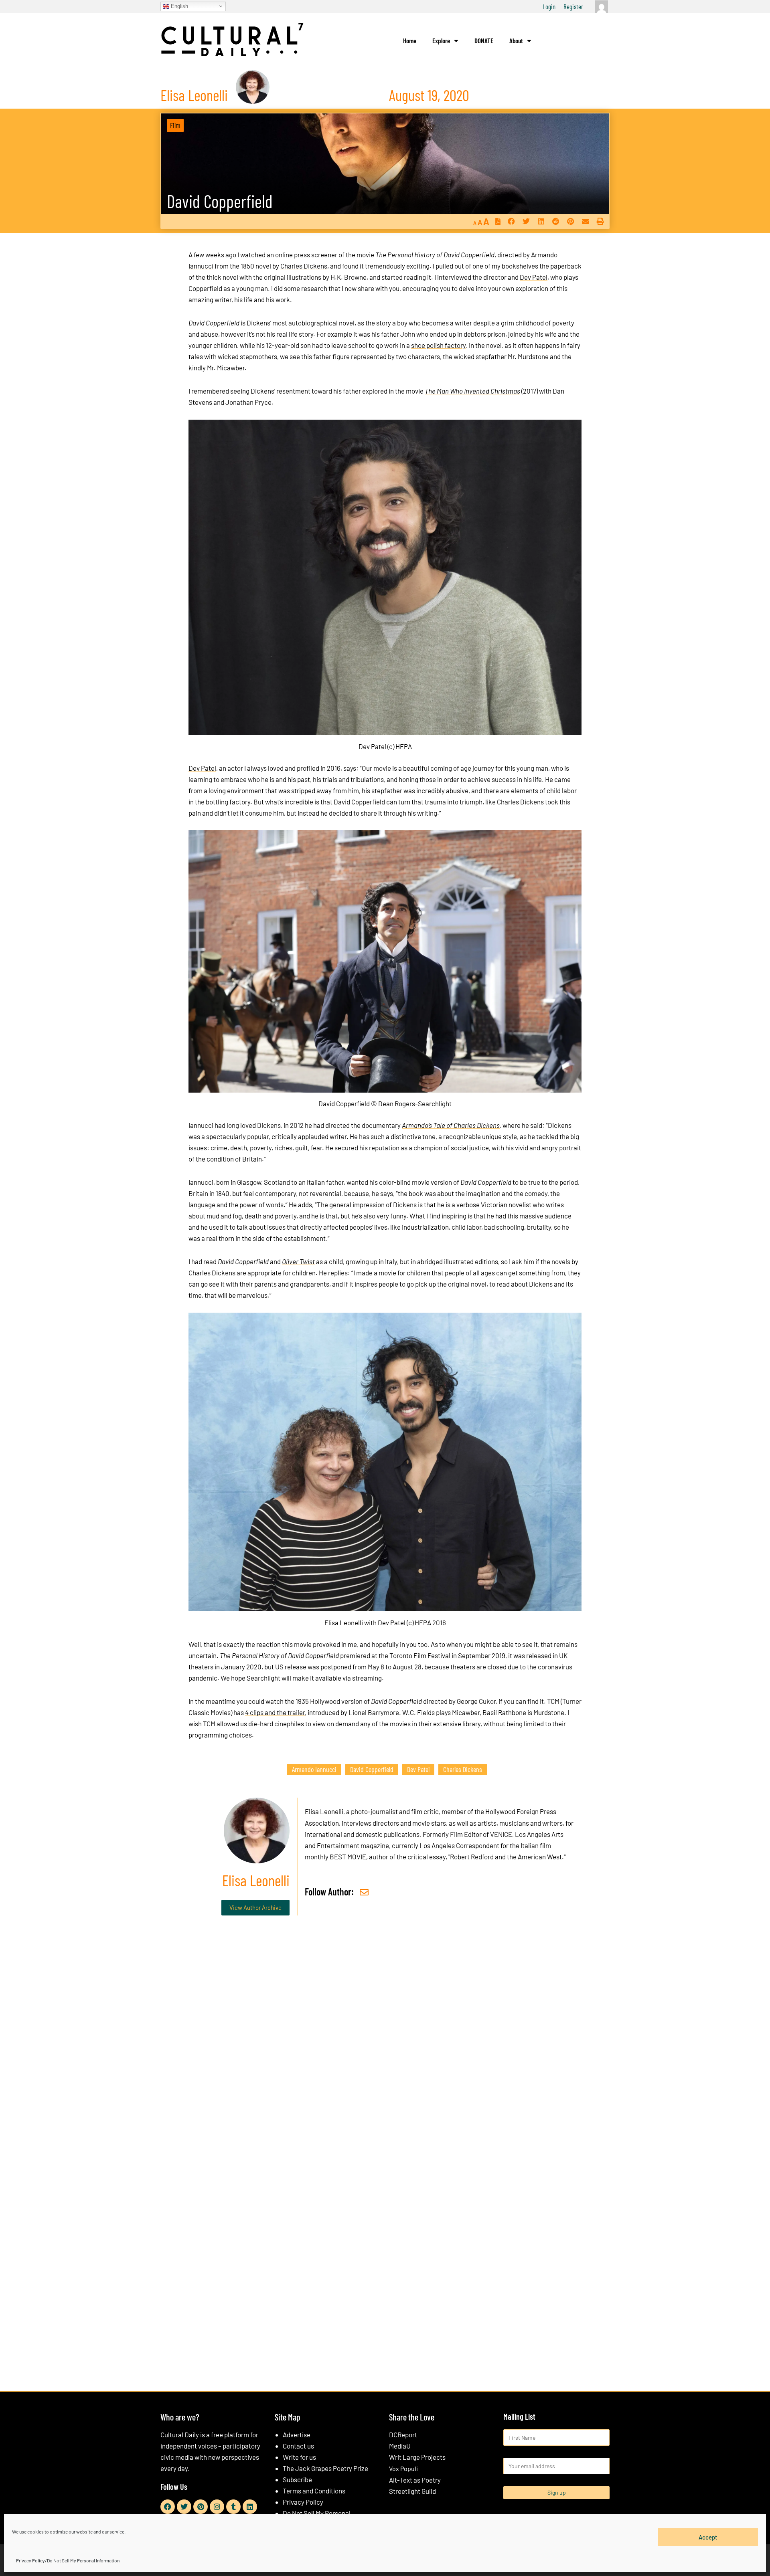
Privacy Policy (303, 2502)
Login (549, 6)
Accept (708, 2537)
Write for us (299, 2457)
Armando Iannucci (314, 1769)
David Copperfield (220, 201)
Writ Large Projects (417, 2457)
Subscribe (297, 2479)
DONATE (484, 40)
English (179, 6)
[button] (511, 221)
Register (573, 6)
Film (175, 125)
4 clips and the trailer (275, 1712)
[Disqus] (385, 2044)
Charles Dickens (304, 266)
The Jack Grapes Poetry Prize (325, 2468)
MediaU (400, 2446)
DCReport (403, 2435)
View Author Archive (255, 1907)
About (516, 40)
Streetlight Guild (412, 2491)
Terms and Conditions (314, 2491)
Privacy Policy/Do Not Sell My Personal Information (68, 2560)
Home (410, 40)
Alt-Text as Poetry (415, 2480)
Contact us (298, 2446)
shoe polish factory (438, 345)
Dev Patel (534, 277)
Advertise (297, 2435)
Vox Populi (403, 2468)
